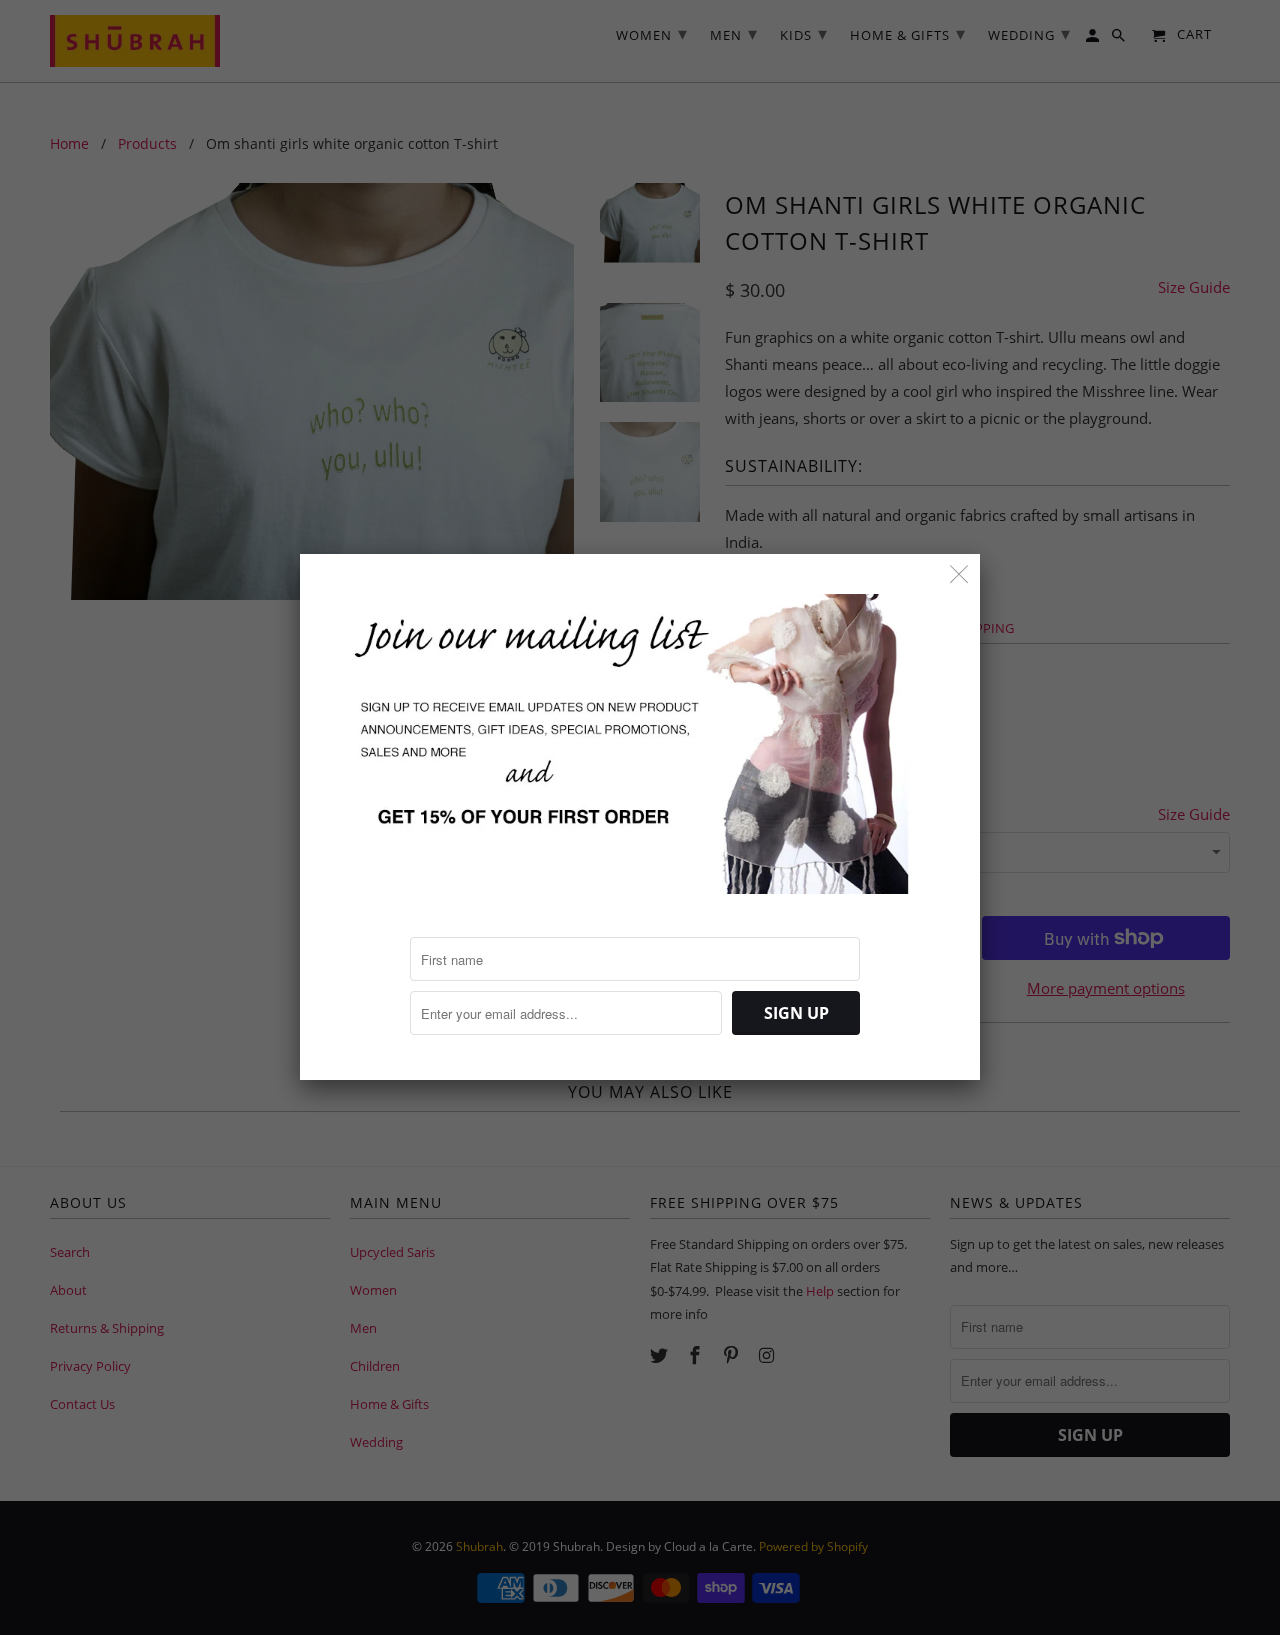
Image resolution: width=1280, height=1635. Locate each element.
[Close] (959, 574)
